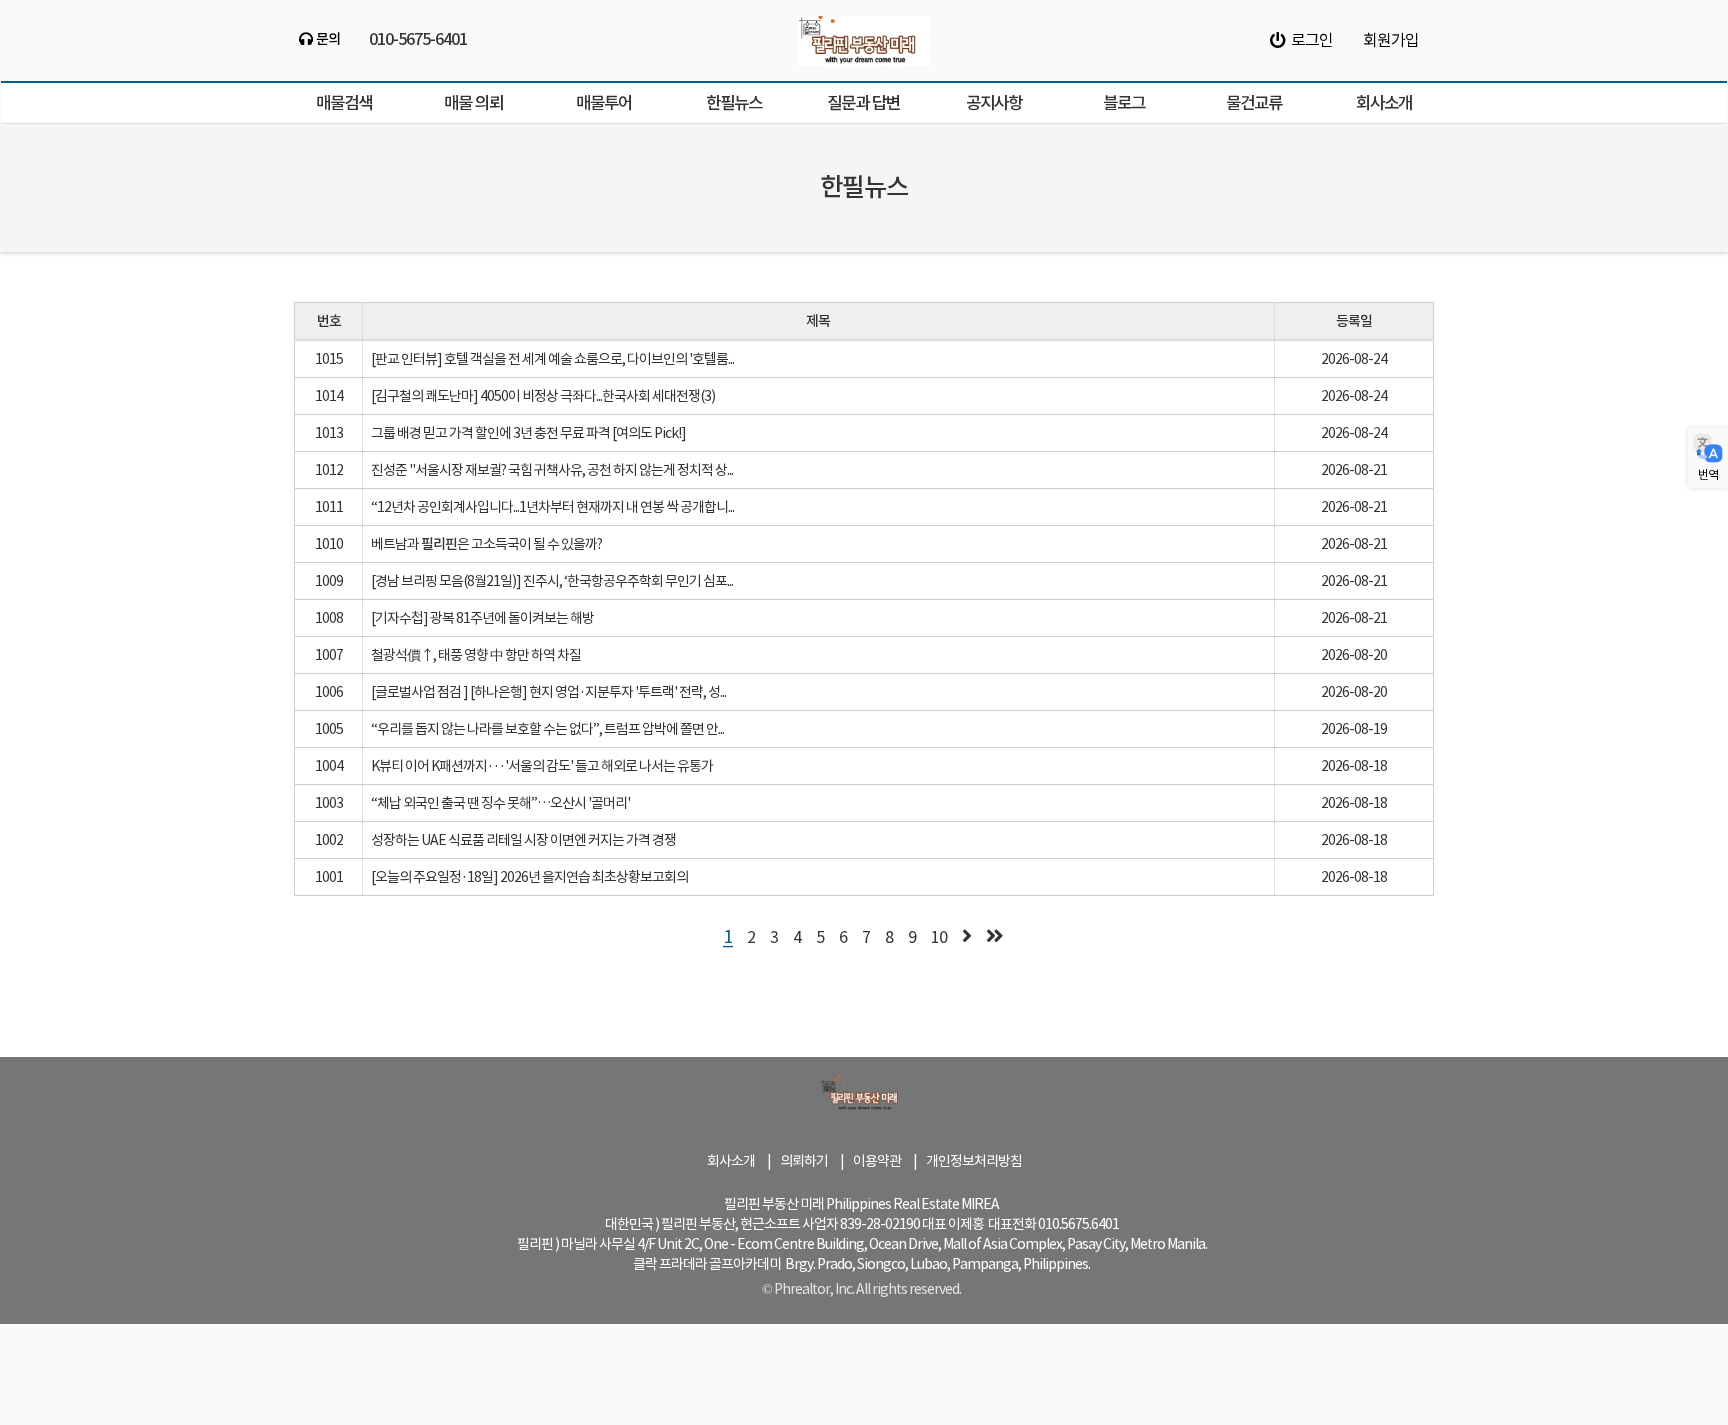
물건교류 (1254, 103)
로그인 (1309, 40)
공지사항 (994, 103)
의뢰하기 (804, 1161)
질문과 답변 (863, 103)
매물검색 (344, 103)
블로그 (1124, 103)
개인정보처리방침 (974, 1161)
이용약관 (877, 1161)
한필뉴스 (734, 103)
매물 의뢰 (473, 103)
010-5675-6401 (418, 37)
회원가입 (1391, 40)
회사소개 (1384, 103)
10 (939, 937)
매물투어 (604, 103)
